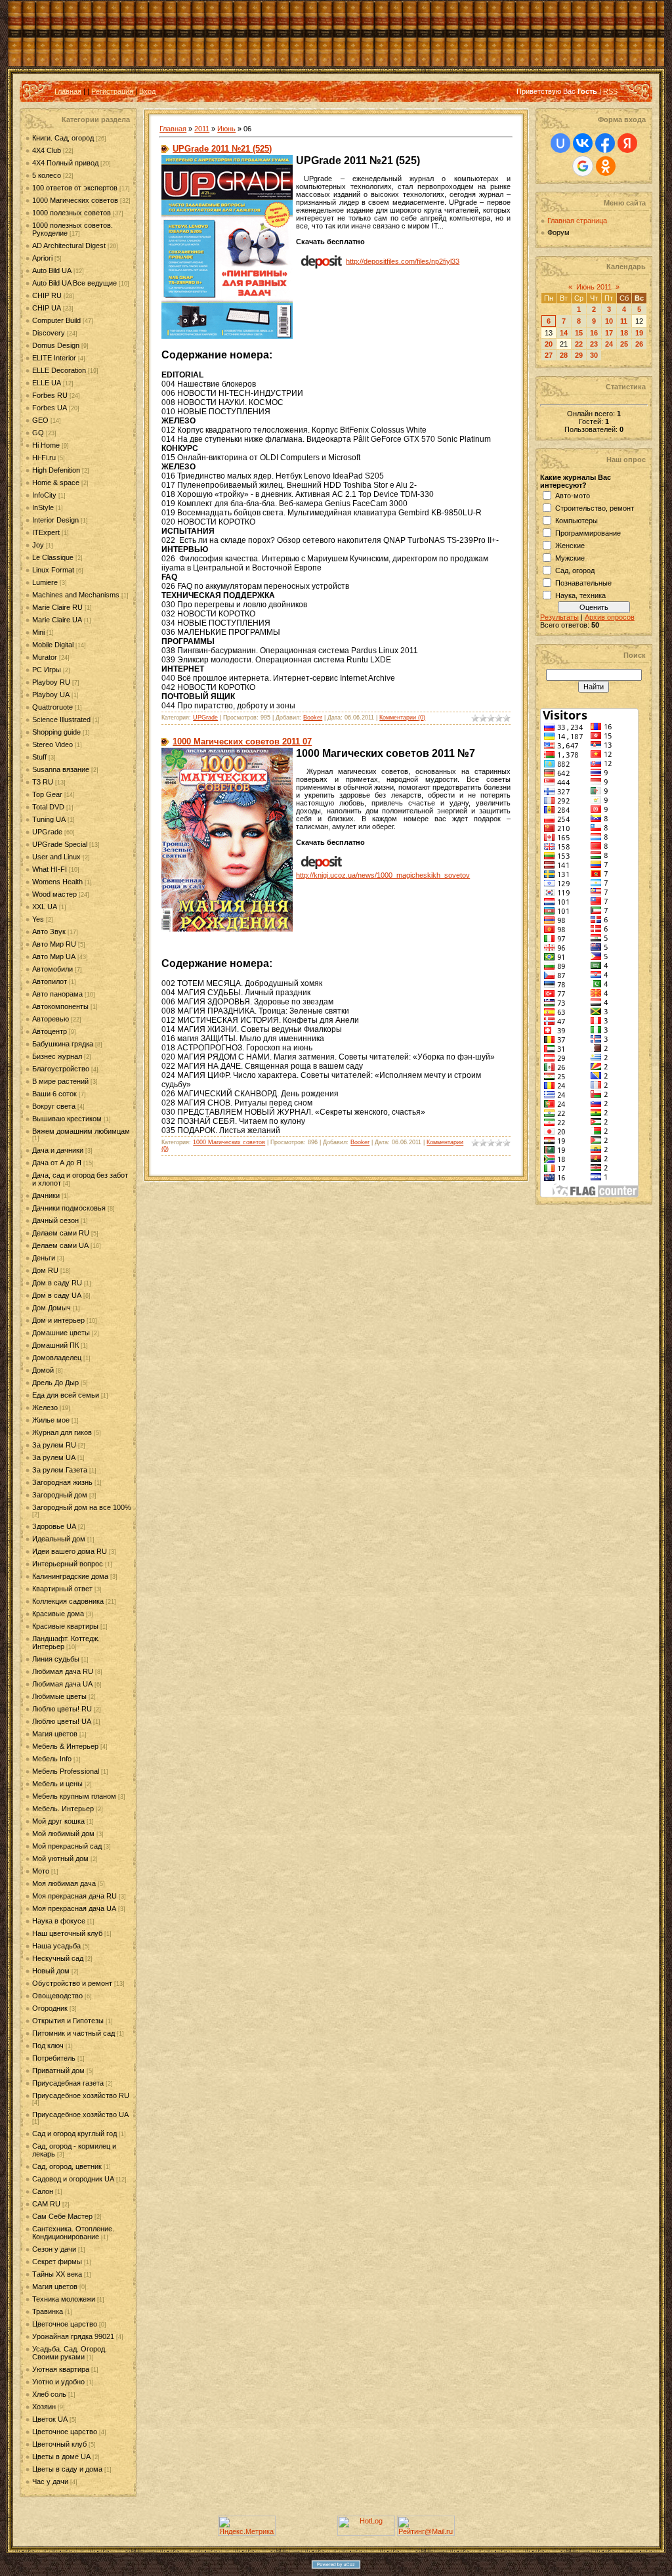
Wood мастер (54, 894)
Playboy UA (51, 695)
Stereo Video (52, 744)
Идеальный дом (59, 1539)
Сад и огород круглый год (74, 2134)
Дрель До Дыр (55, 1383)
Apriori (42, 258)
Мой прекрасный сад (67, 1846)
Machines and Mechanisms (76, 595)
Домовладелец (57, 1358)
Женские (570, 546)
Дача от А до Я (57, 1163)
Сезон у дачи (54, 2249)
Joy (38, 545)
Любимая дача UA (62, 1684)
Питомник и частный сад (73, 2033)
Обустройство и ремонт (72, 1983)
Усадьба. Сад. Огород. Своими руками (70, 2353)
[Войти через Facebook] (605, 143)
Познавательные (583, 583)
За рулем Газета (60, 1470)
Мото (41, 1871)
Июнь (226, 129)
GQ (38, 433)
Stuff (39, 757)
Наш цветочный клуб (67, 1933)
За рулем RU (54, 1445)
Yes (38, 919)
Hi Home (46, 445)
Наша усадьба (56, 1946)
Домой (43, 1370)
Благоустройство (61, 1069)
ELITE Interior (54, 358)
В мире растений (60, 1081)
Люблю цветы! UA (62, 1721)
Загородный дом (60, 1495)
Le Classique (53, 557)
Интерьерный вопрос (68, 1564)
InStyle (43, 507)
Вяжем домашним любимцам (81, 1131)
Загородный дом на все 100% (82, 1507)
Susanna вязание (61, 769)
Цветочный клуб (59, 2444)
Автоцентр (50, 1031)
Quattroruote (52, 707)
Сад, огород (575, 570)
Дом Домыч (52, 1308)
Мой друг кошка (58, 1821)
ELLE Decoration (59, 370)
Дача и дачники (58, 1150)
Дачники (46, 1195)
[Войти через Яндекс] (627, 143)
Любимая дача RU (63, 1671)
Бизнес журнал (57, 1056)
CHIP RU (47, 295)
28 (564, 355)
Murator (45, 657)
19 (639, 333)
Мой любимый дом (63, 1834)
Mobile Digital (53, 645)
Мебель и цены (57, 1784)
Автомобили (52, 969)
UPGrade (47, 832)
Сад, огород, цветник (67, 2166)
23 (594, 344)
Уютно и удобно (58, 2382)
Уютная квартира (61, 2369)
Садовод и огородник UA (73, 2179)
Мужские (570, 558)
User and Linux (56, 857)
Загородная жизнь (62, 1482)
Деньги (44, 1258)
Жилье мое (51, 1420)
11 (624, 321)
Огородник (50, 2008)
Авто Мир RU (54, 944)
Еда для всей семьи (66, 1395)
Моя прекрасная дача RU (74, 1896)
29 (579, 355)
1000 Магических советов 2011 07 (242, 741)
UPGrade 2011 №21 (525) (222, 149)
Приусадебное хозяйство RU (81, 2095)
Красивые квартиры (65, 1626)
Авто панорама (57, 994)
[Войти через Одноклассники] (606, 166)
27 (549, 355)
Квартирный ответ (62, 1589)
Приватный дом (58, 2071)
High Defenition (56, 470)
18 (624, 333)
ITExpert (46, 532)
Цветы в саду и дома (67, 2469)
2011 (202, 129)
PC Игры (47, 670)
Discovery (49, 333)
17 (609, 333)
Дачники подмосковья (69, 1208)
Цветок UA (50, 2419)
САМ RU (46, 2204)
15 (579, 333)
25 (624, 344)
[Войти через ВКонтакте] (583, 143)
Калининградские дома (70, 1576)
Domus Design (56, 345)
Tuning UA (49, 819)
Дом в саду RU (57, 1283)
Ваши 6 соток (54, 1094)
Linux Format (53, 570)
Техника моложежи (64, 2299)
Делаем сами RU (61, 1233)
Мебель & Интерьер (65, 1746)
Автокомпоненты (60, 1006)
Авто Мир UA (54, 956)
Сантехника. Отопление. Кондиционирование (73, 2233)
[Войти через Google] (583, 166)
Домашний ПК (55, 1345)
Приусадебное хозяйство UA (80, 2114)
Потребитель (54, 2058)
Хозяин (44, 2407)
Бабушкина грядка (63, 1044)
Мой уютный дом (60, 1858)
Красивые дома (58, 1614)
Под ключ (48, 2046)
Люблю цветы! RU (62, 1709)
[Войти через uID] (560, 143)
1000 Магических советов (75, 200)
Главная (68, 91)
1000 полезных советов (72, 213)
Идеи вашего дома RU (70, 1551)
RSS (610, 91)
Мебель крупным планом (74, 1796)
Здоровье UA (54, 1526)
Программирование (588, 533)
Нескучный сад (58, 1958)
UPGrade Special (60, 844)
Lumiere (45, 582)
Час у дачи (50, 2481)
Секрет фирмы (57, 2262)
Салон (43, 2191)
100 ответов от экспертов (75, 188)
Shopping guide (56, 732)
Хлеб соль (49, 2394)
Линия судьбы (56, 1659)
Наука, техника (580, 595)
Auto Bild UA (52, 270)
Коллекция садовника (68, 1601)
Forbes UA (50, 408)
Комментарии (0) (402, 718)
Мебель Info (52, 1759)
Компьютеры (577, 521)
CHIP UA (47, 308)
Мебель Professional (66, 1771)
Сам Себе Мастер (62, 2216)
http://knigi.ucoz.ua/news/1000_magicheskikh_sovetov (383, 875)
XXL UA (45, 907)
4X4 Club (47, 150)
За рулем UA (54, 1457)
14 (564, 333)
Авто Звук (49, 932)
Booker (313, 718)
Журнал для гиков (62, 1432)
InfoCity (44, 495)
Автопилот (50, 981)
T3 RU (43, 782)
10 (609, 321)
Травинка (48, 2311)
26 (639, 344)
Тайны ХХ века (57, 2274)
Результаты (559, 617)
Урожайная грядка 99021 (73, 2336)
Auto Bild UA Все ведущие (74, 283)
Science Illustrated (61, 719)
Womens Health (57, 882)
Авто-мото (573, 496)
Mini (38, 632)
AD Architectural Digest (69, 246)
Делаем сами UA (60, 1245)
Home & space (56, 483)
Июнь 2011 (594, 287)
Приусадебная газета (68, 2083)
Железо (45, 1407)
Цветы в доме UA (61, 2457)
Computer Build (56, 320)
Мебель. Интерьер (63, 1809)
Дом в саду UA (57, 1295)
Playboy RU (51, 682)
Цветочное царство (65, 2324)
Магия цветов (55, 1734)
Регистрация (112, 91)
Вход (147, 91)
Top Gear (47, 794)
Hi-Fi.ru (44, 458)
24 (609, 344)
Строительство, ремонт (595, 508)
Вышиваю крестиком (67, 1119)
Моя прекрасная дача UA (74, 1908)
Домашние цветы (61, 1333)
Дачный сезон (55, 1220)
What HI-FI (50, 869)
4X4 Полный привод (65, 163)
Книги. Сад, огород (63, 138)
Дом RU (45, 1270)
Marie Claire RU (57, 607)
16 (594, 333)
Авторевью (51, 1019)
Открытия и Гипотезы (68, 2021)
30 (594, 355)
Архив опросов (610, 617)
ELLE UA (47, 383)
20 (549, 344)
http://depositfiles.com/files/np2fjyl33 (403, 261)
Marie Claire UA (57, 620)
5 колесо (47, 175)
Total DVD (48, 807)
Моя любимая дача (64, 1883)
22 (579, 344)
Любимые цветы (59, 1696)
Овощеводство (57, 1996)
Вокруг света (54, 1106)
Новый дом (51, 1971)
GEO (40, 420)
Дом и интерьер (58, 1320)
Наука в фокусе (59, 1921)
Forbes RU (50, 395)
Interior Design (55, 520)
